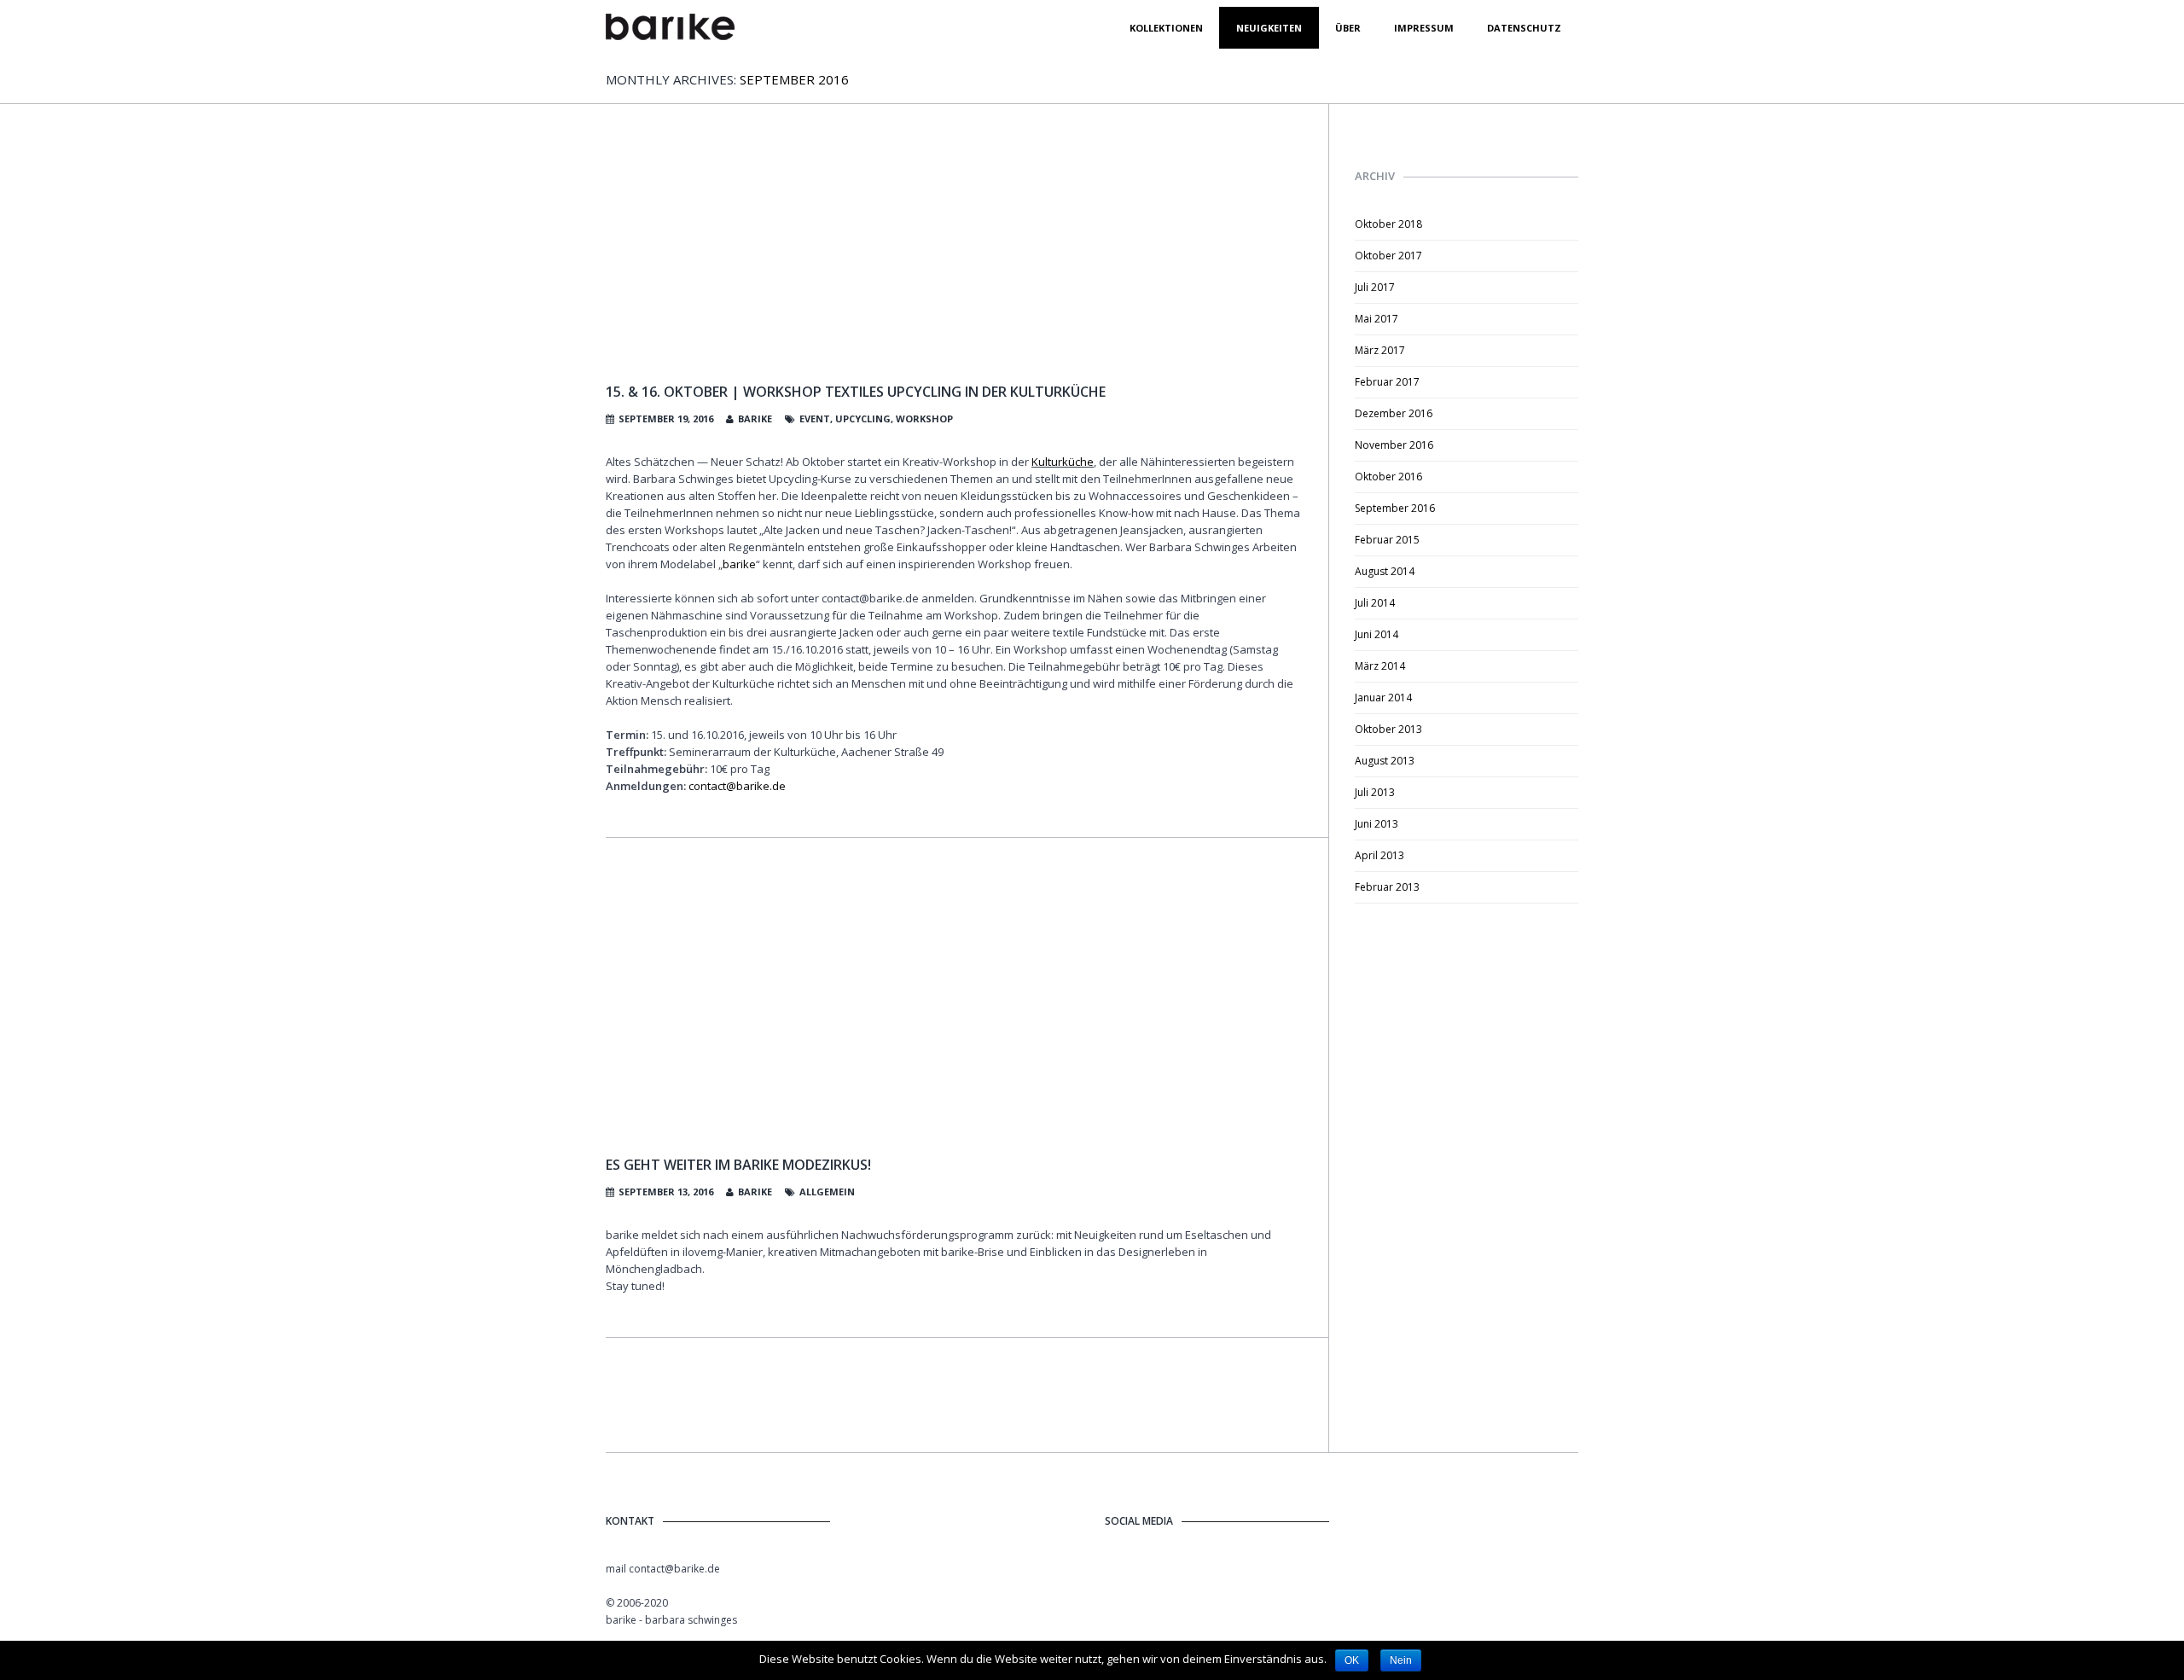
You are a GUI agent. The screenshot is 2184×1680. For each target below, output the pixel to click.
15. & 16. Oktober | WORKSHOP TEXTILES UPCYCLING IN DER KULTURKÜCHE (856, 392)
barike (755, 419)
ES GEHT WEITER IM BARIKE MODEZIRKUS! (738, 1165)
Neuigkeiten (1269, 28)
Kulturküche (1063, 462)
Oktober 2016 (1388, 477)
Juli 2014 (1375, 603)
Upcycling (863, 419)
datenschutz (1524, 28)
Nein (1401, 1660)
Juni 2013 (1377, 824)
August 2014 (1385, 571)
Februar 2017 (1387, 382)
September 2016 (1395, 508)
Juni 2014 (1377, 634)
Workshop (924, 419)
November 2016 (1394, 445)
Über (1348, 28)
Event (815, 419)
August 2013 (1385, 761)
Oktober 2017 (1388, 256)
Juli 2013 (1375, 792)
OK (1352, 1660)
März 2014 (1380, 666)
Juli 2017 (1375, 287)
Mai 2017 (1377, 319)
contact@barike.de (737, 786)
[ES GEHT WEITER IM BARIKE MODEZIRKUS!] (954, 1009)
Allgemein (827, 1192)
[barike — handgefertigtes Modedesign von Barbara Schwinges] (670, 28)
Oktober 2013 (1388, 729)
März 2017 (1380, 350)
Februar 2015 (1387, 540)
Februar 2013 (1387, 887)
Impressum (1424, 28)
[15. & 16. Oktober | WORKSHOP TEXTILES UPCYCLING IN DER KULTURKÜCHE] (954, 262)
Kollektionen (1166, 28)
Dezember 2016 (1394, 413)
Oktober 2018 (1388, 224)
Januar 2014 (1383, 698)
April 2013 (1380, 855)
